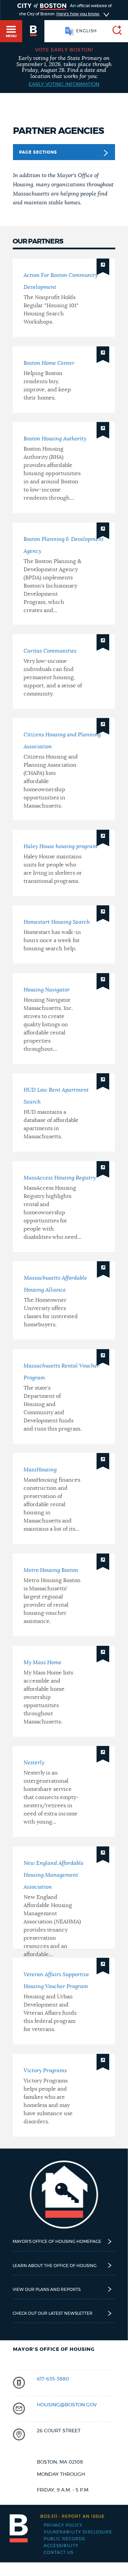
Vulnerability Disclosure (78, 2532)
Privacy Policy (63, 2525)
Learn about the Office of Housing (55, 2266)
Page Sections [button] (38, 152)
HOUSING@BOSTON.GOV (67, 2405)
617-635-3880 (53, 2379)
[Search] (114, 31)
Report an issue (73, 2516)
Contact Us (59, 2552)
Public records (64, 2539)
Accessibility (61, 2546)
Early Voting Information (64, 84)
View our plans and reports (47, 2290)
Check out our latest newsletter (53, 2313)
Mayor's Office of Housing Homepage (57, 2242)
